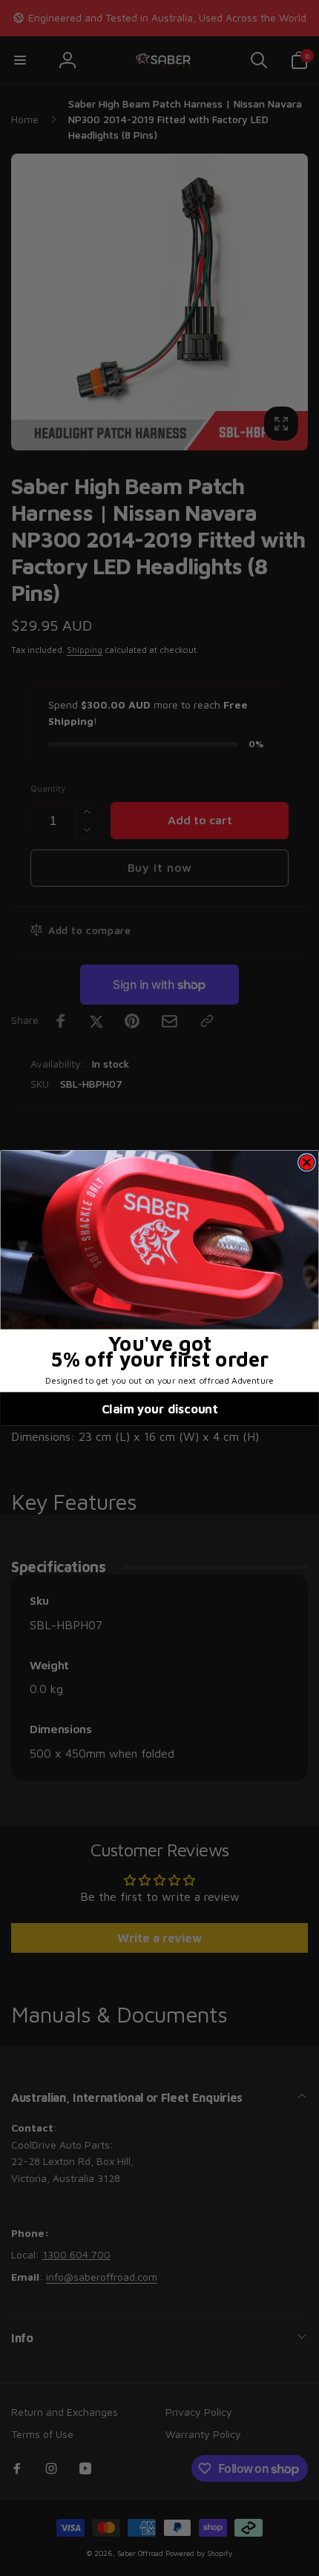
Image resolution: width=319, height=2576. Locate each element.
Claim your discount (159, 1409)
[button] (160, 1240)
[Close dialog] (306, 1163)
